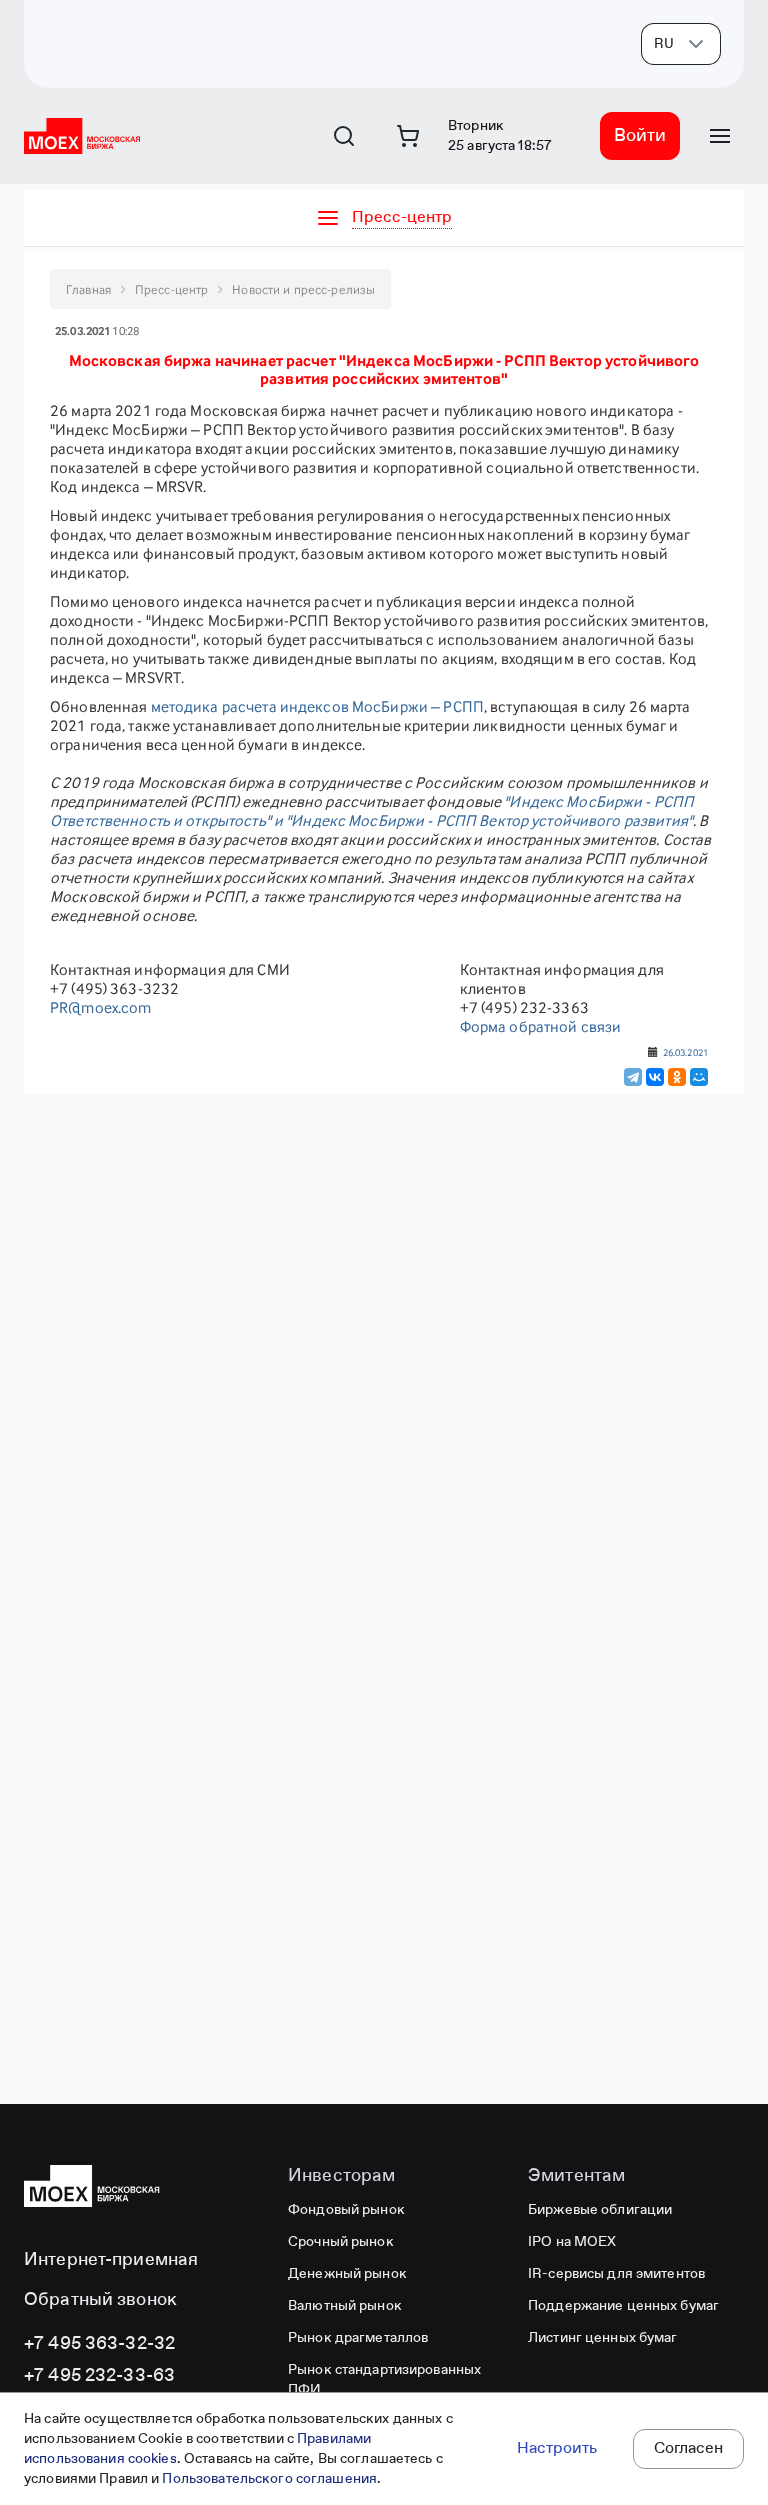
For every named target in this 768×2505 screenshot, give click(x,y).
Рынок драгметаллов (358, 2338)
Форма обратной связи (541, 1026)
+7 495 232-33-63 (99, 2376)
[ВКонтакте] (655, 1077)
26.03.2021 (685, 1052)
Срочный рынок (341, 2242)
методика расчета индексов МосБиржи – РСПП (317, 706)
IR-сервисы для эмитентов (616, 2274)
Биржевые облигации (600, 2210)
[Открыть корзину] (408, 136)
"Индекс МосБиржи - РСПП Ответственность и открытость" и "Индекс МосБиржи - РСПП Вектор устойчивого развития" (372, 811)
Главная (88, 289)
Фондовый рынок (346, 2210)
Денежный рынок (347, 2274)
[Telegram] (633, 1077)
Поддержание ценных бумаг (623, 2306)
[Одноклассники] (677, 1077)
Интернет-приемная (111, 2260)
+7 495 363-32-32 (99, 2344)
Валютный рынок (345, 2306)
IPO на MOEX (572, 2242)
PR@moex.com (100, 1007)
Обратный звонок (100, 2300)
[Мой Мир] (699, 1077)
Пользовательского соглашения (269, 2479)
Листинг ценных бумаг (603, 2338)
